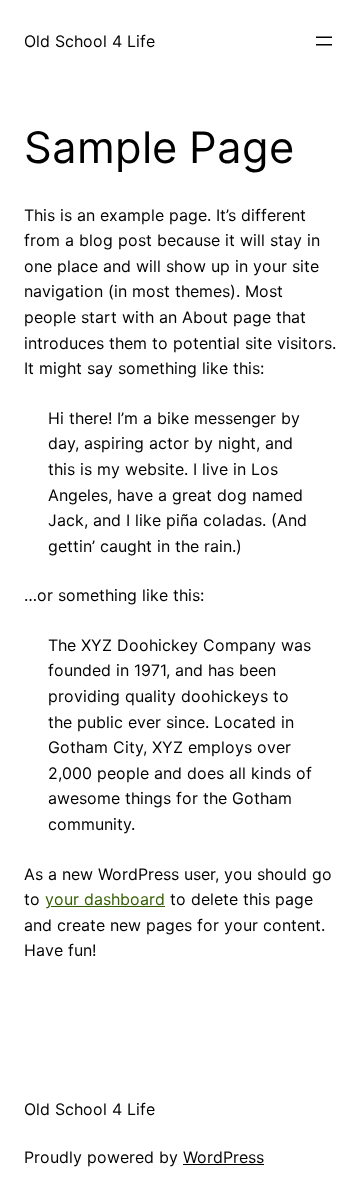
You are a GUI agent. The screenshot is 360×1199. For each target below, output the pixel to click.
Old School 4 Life (89, 41)
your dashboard (105, 899)
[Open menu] (324, 41)
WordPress (223, 1157)
